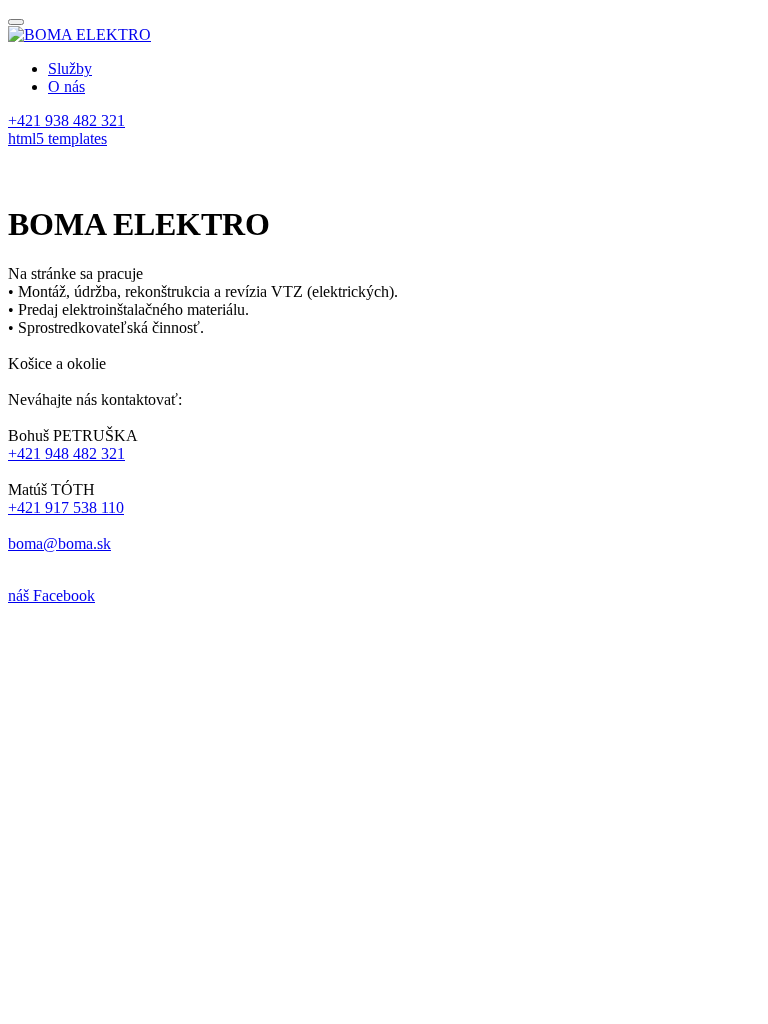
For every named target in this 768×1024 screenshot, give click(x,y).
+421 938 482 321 (66, 120)
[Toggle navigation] (16, 22)
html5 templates (57, 138)
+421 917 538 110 (66, 507)
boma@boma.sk (59, 543)
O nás (66, 86)
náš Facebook (51, 595)
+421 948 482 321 (66, 453)
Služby (70, 68)
